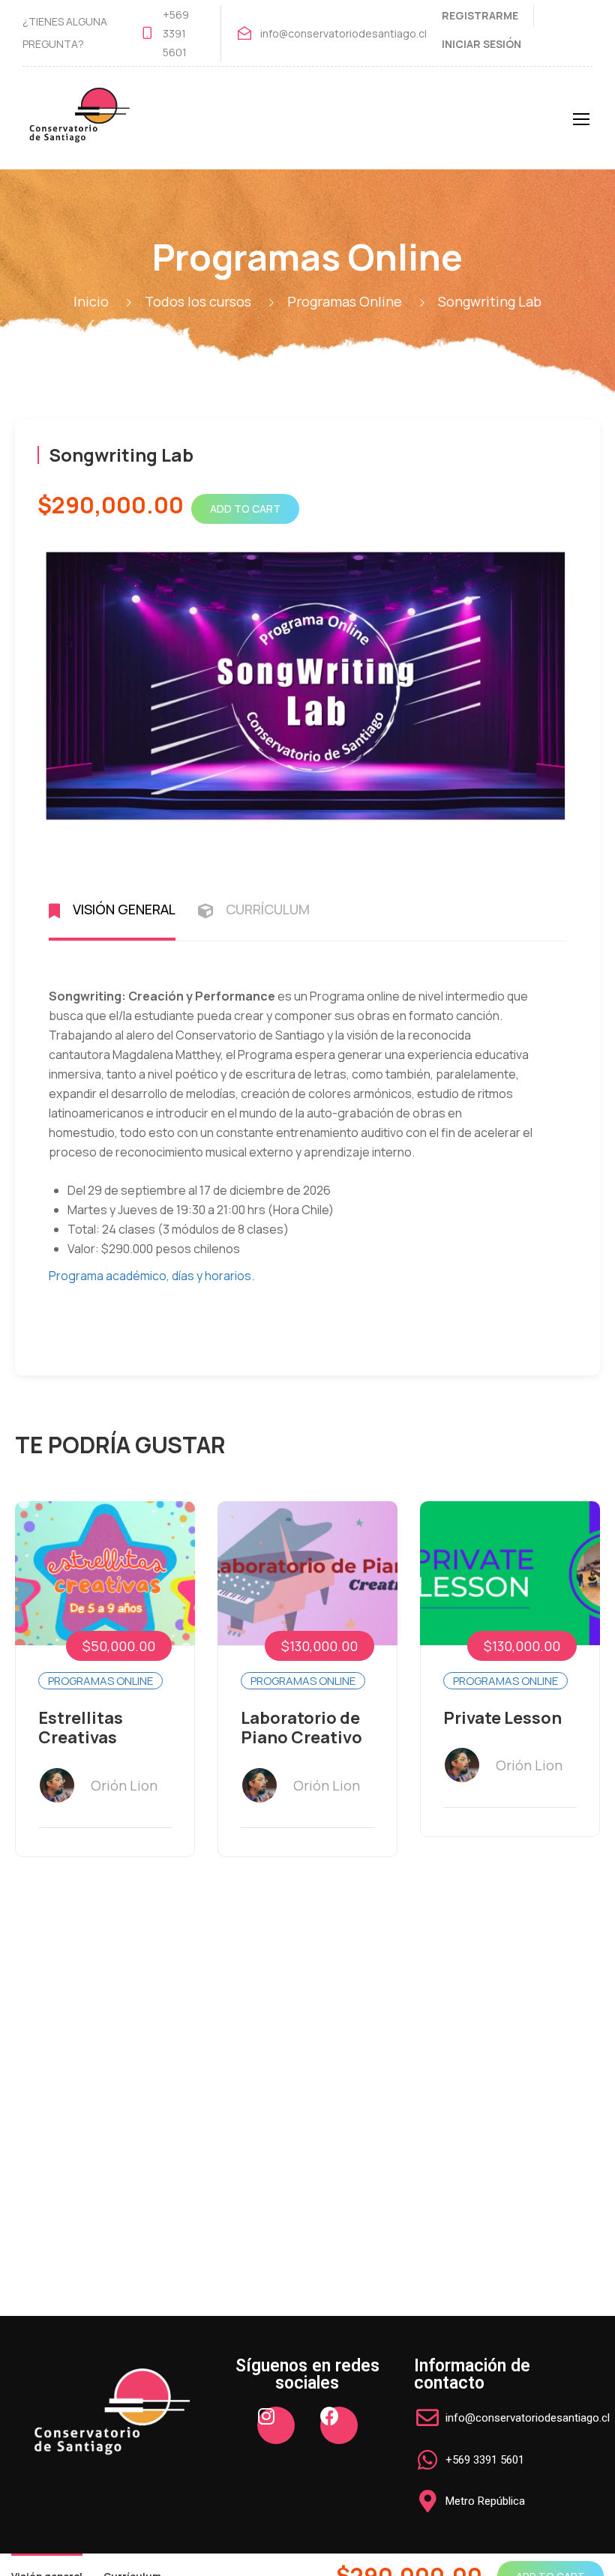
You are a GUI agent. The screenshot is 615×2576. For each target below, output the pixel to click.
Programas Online (100, 1681)
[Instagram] (276, 2425)
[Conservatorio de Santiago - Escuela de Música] (79, 126)
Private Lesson (502, 1718)
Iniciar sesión (481, 44)
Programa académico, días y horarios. (151, 1276)
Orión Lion (124, 1785)
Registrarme (480, 15)
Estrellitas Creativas (81, 1728)
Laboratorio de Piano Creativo (301, 1728)
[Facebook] (339, 2425)
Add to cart (245, 509)
